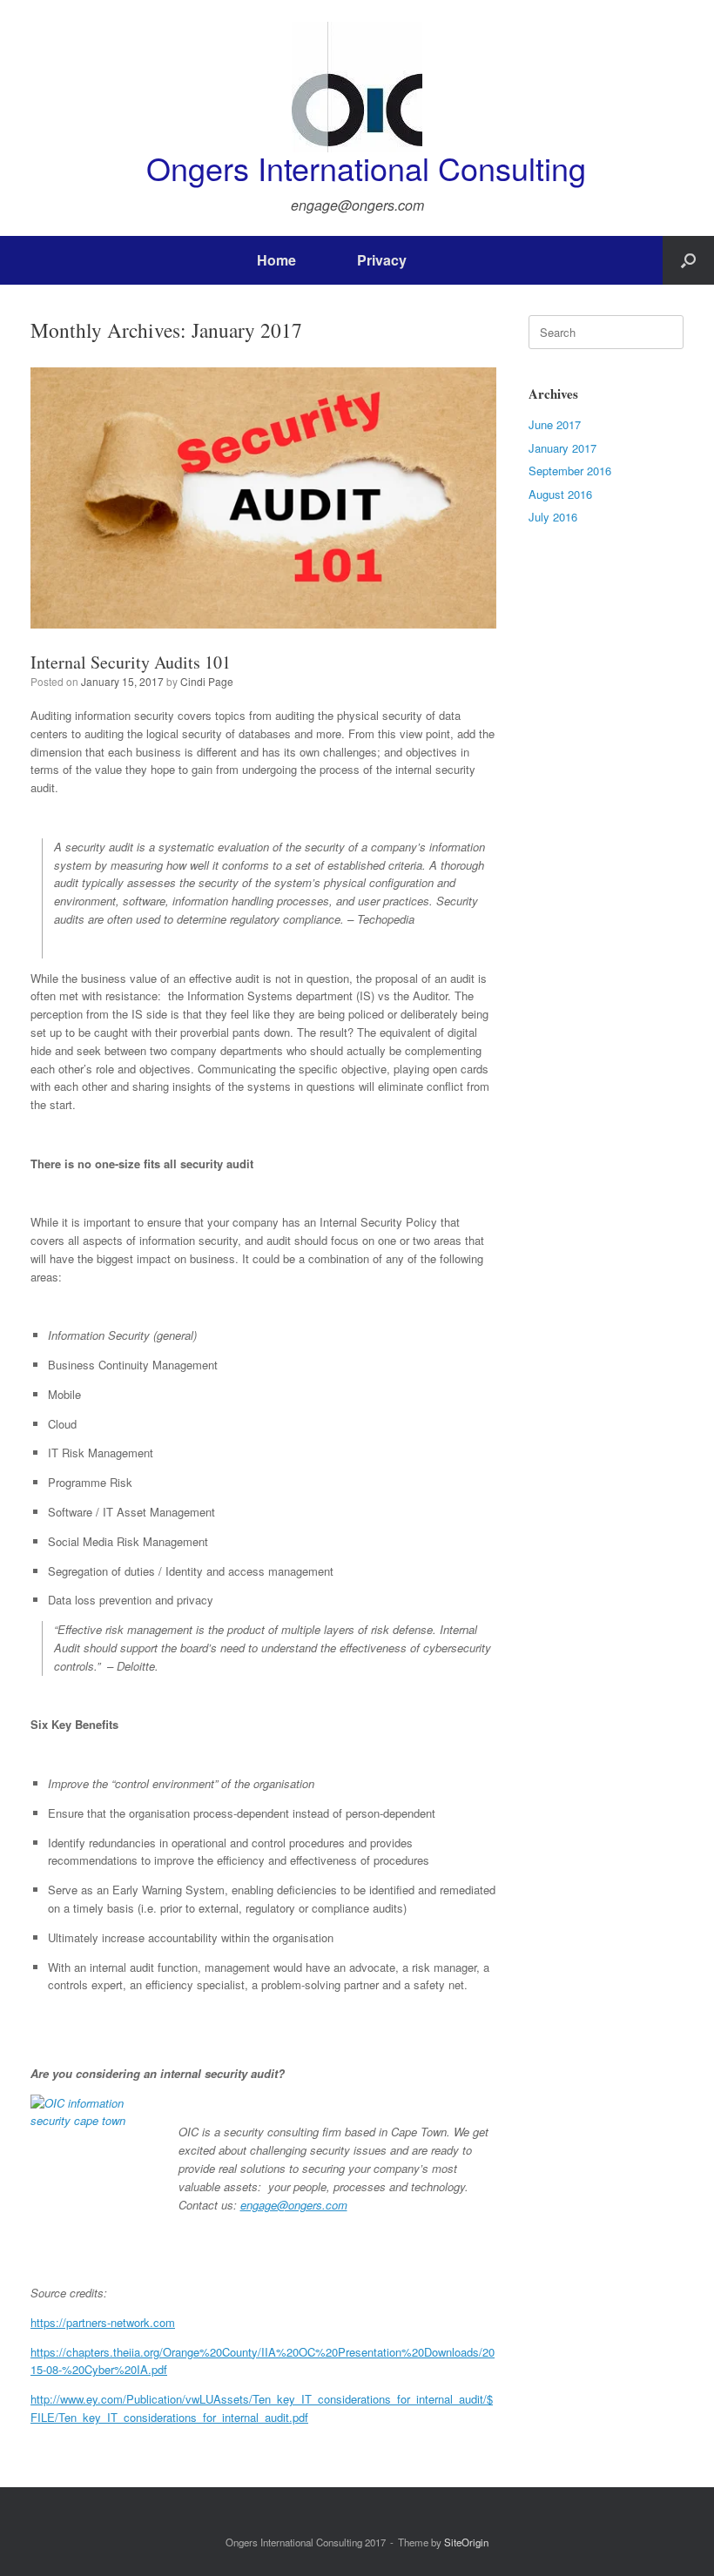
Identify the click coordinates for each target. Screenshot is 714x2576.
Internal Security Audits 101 (131, 662)
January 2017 (562, 448)
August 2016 (560, 494)
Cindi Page (207, 681)
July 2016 (553, 517)
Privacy (382, 260)
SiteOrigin (466, 2542)
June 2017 (555, 424)
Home (276, 260)
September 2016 (570, 471)
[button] (688, 260)
